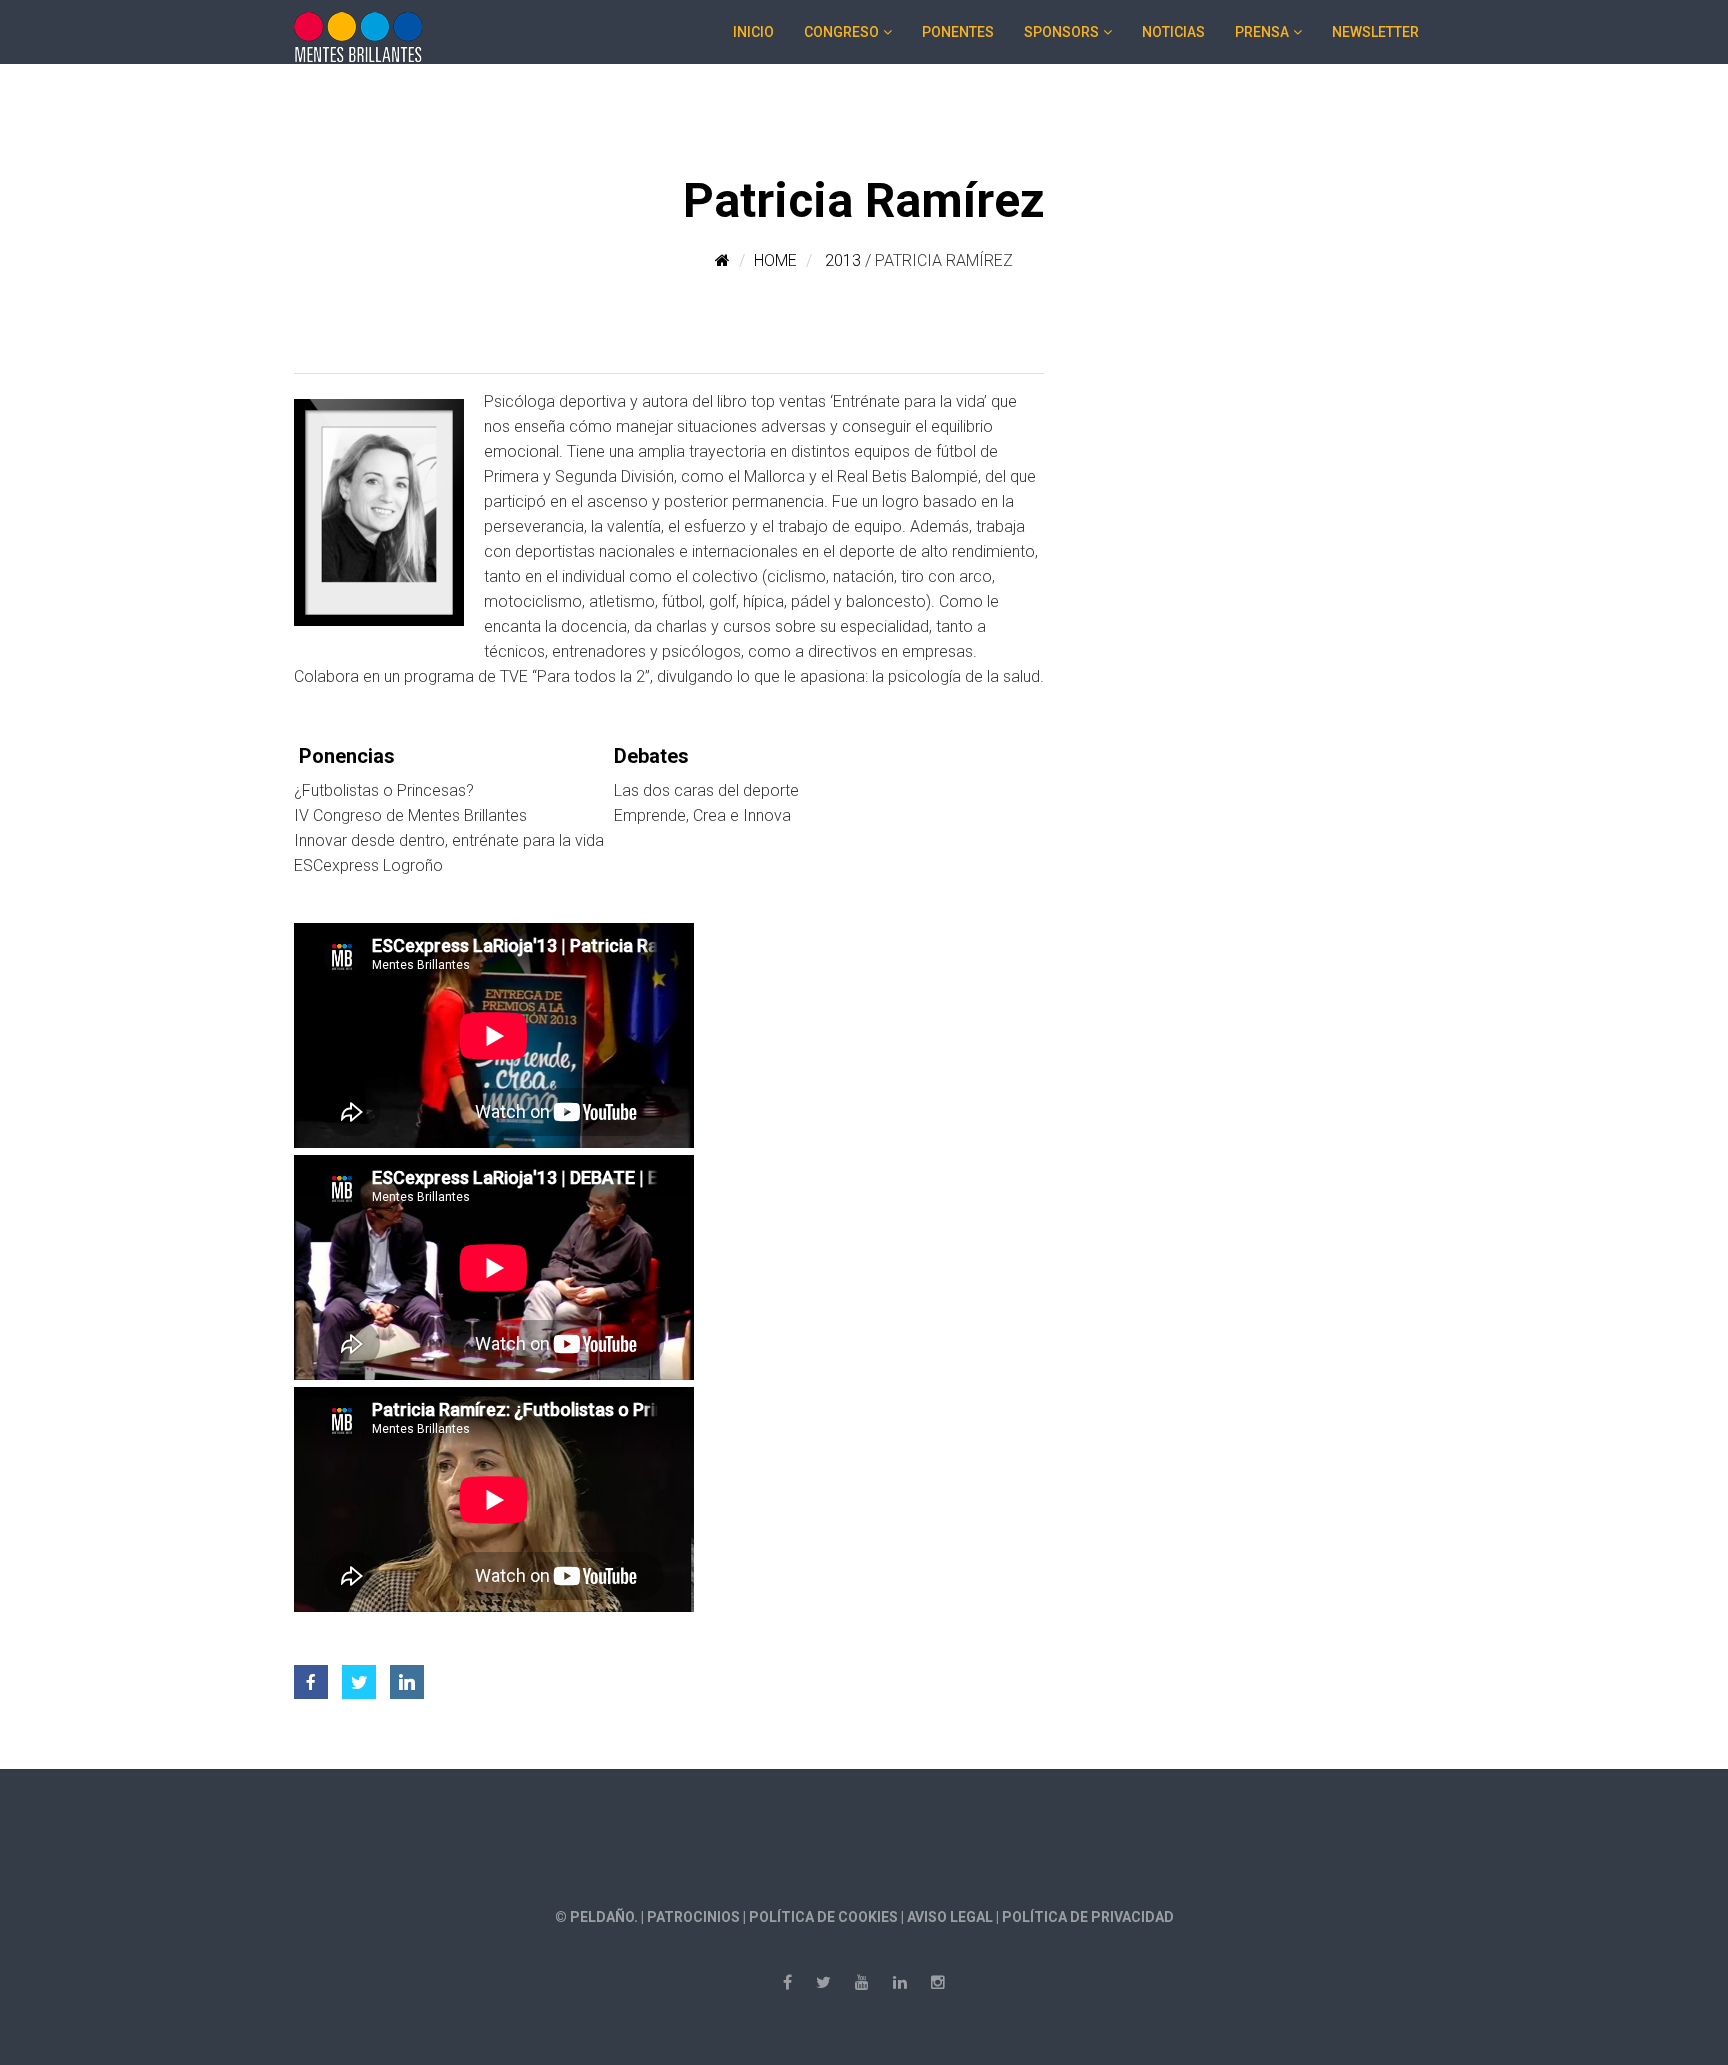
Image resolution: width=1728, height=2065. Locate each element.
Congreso (841, 32)
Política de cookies (823, 1917)
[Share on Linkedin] (407, 1676)
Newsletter (1375, 32)
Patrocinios (693, 1917)
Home (775, 260)
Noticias (1173, 32)
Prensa (1262, 32)
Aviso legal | (954, 1917)
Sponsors (1061, 32)
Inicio (753, 32)
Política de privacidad (1088, 1917)
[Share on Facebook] (311, 1676)
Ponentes (958, 32)
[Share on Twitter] (359, 1676)
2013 (843, 260)
